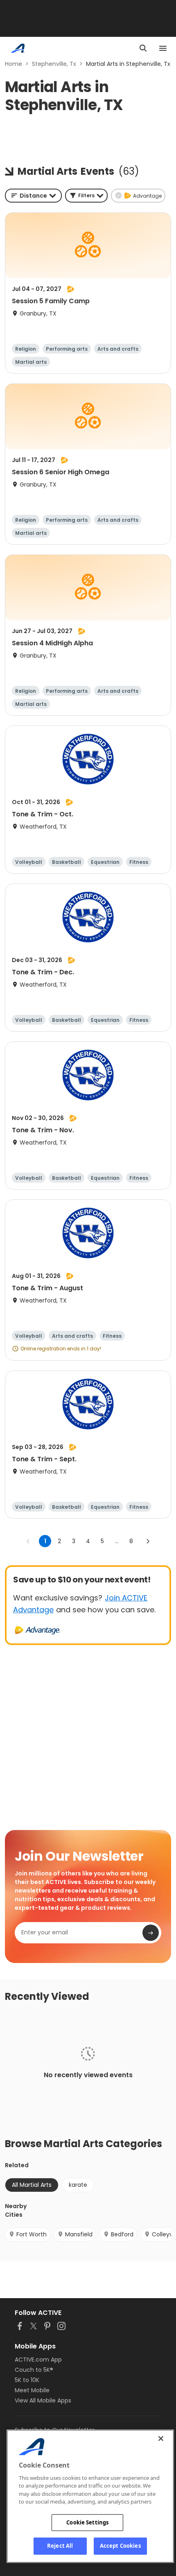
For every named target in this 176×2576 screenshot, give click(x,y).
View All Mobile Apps (43, 2400)
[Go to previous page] (28, 1541)
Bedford (122, 2234)
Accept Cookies (120, 2546)
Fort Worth (32, 2234)
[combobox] (33, 196)
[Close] (161, 2439)
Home (14, 64)
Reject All (60, 2546)
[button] (86, 196)
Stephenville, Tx (54, 64)
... (117, 1541)
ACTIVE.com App (38, 2360)
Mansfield (79, 2234)
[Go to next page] (148, 1541)
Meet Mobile (32, 2390)
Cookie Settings (87, 2522)
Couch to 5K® (34, 2370)
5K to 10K (27, 2380)
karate (78, 2185)
